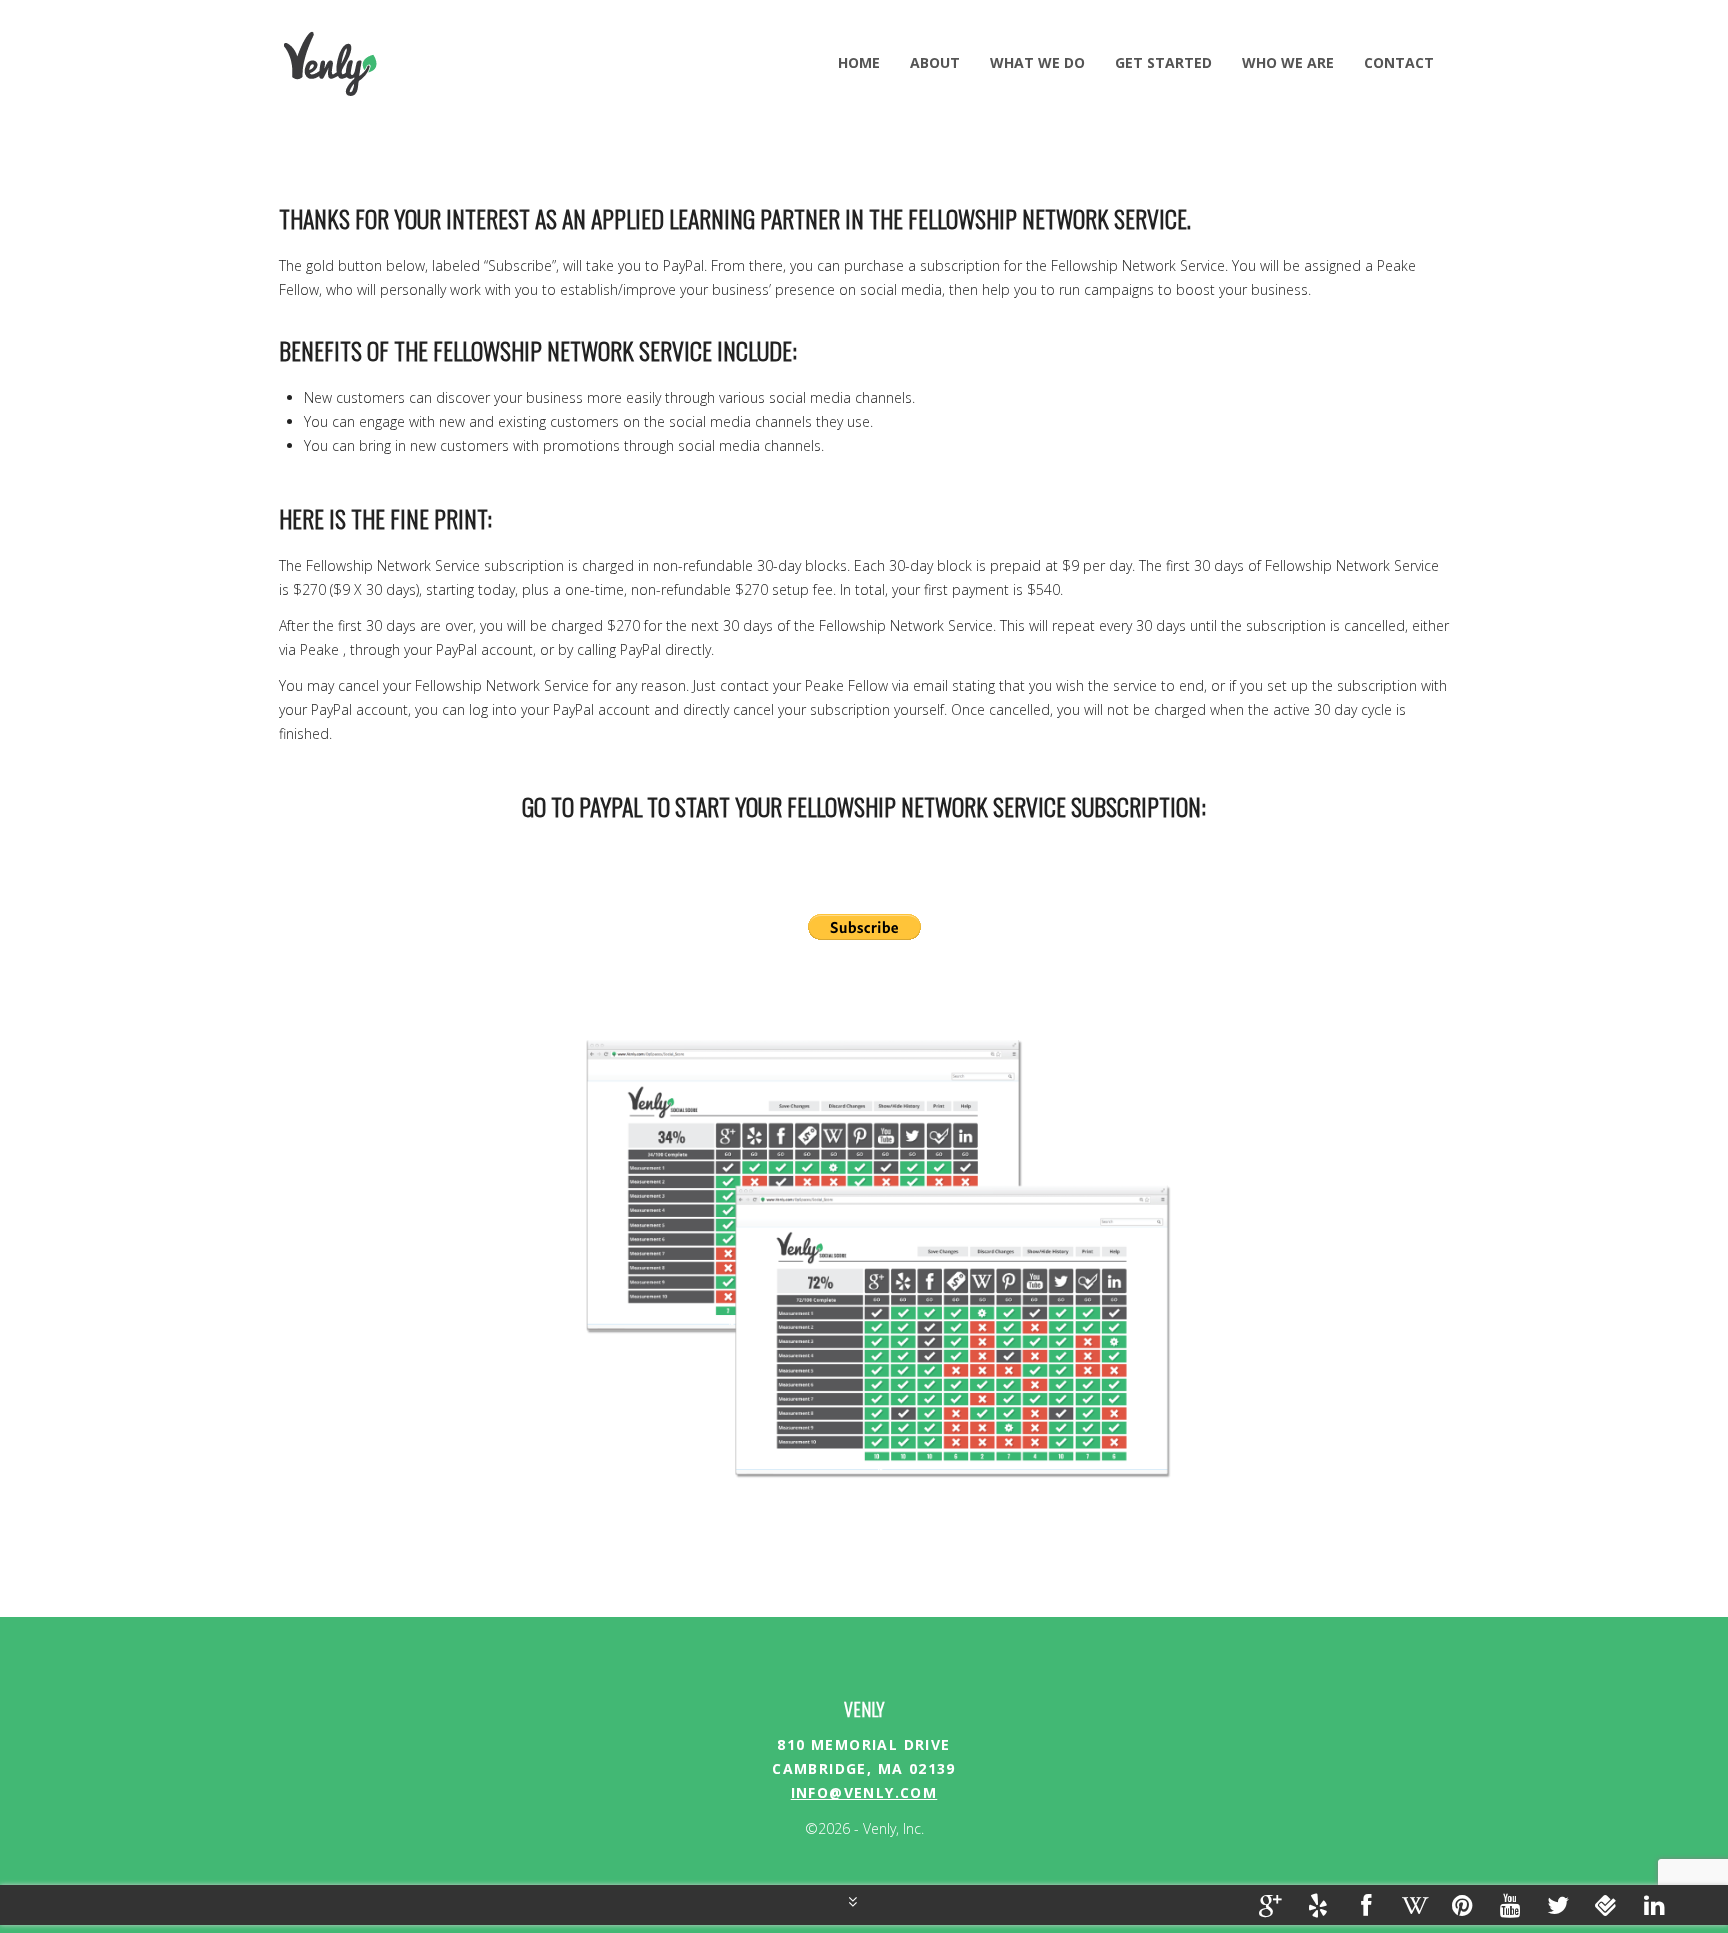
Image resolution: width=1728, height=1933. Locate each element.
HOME (859, 62)
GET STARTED (1163, 62)
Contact (1399, 62)
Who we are (1288, 62)
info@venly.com (864, 1792)
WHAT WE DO (1037, 62)
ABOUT (935, 62)
